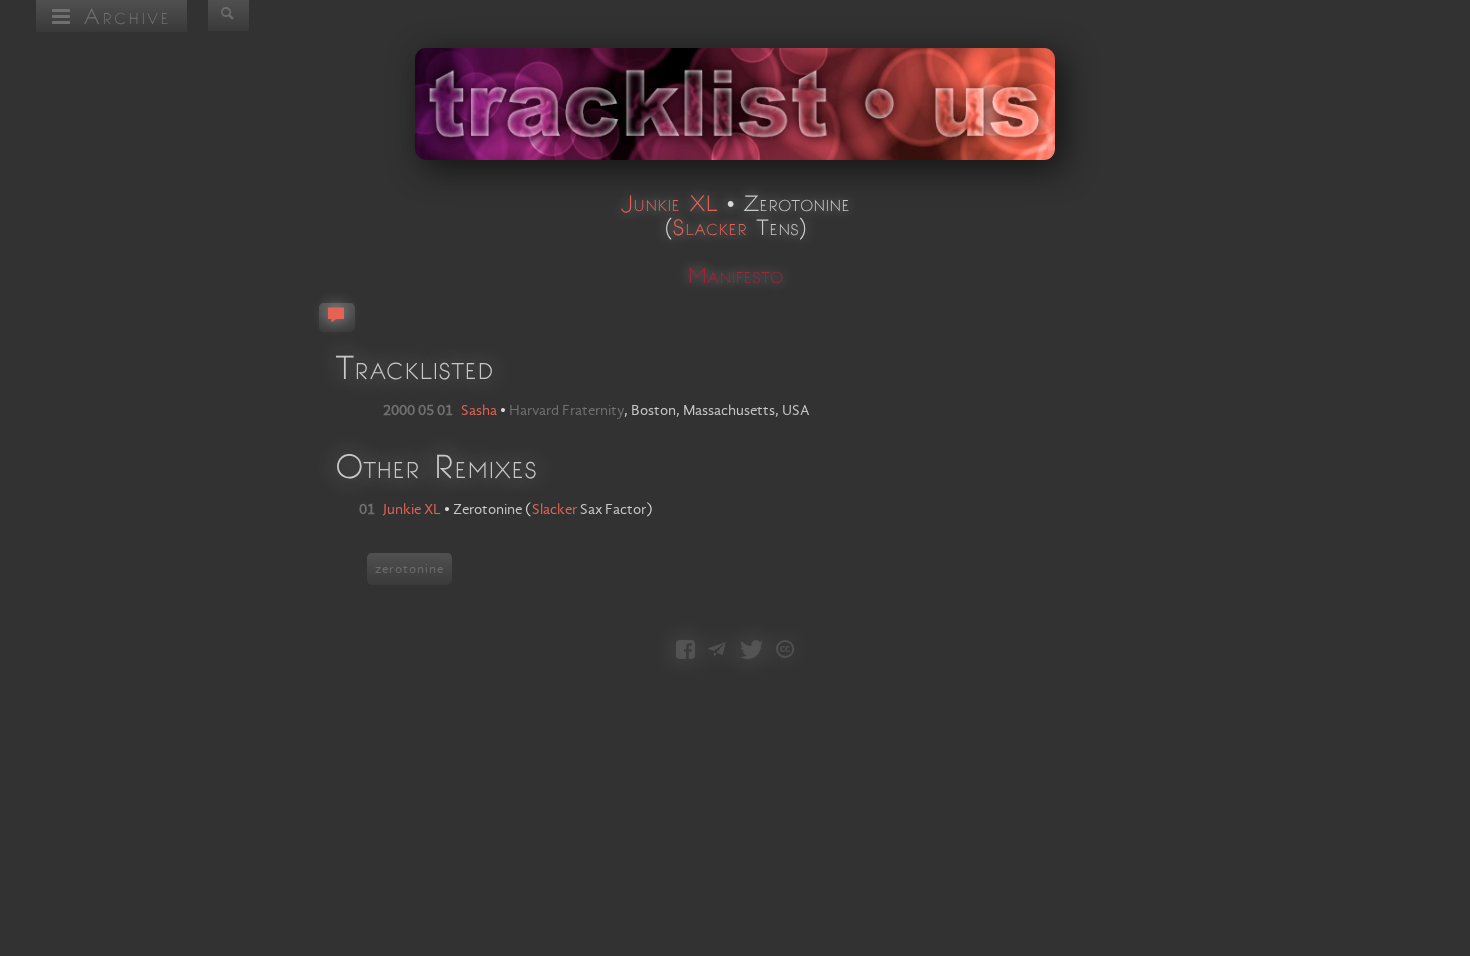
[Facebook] (685, 651)
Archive (121, 15)
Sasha (479, 411)
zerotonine (409, 569)
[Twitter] (751, 651)
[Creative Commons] (785, 651)
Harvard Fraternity (566, 411)
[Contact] (717, 651)
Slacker (709, 226)
